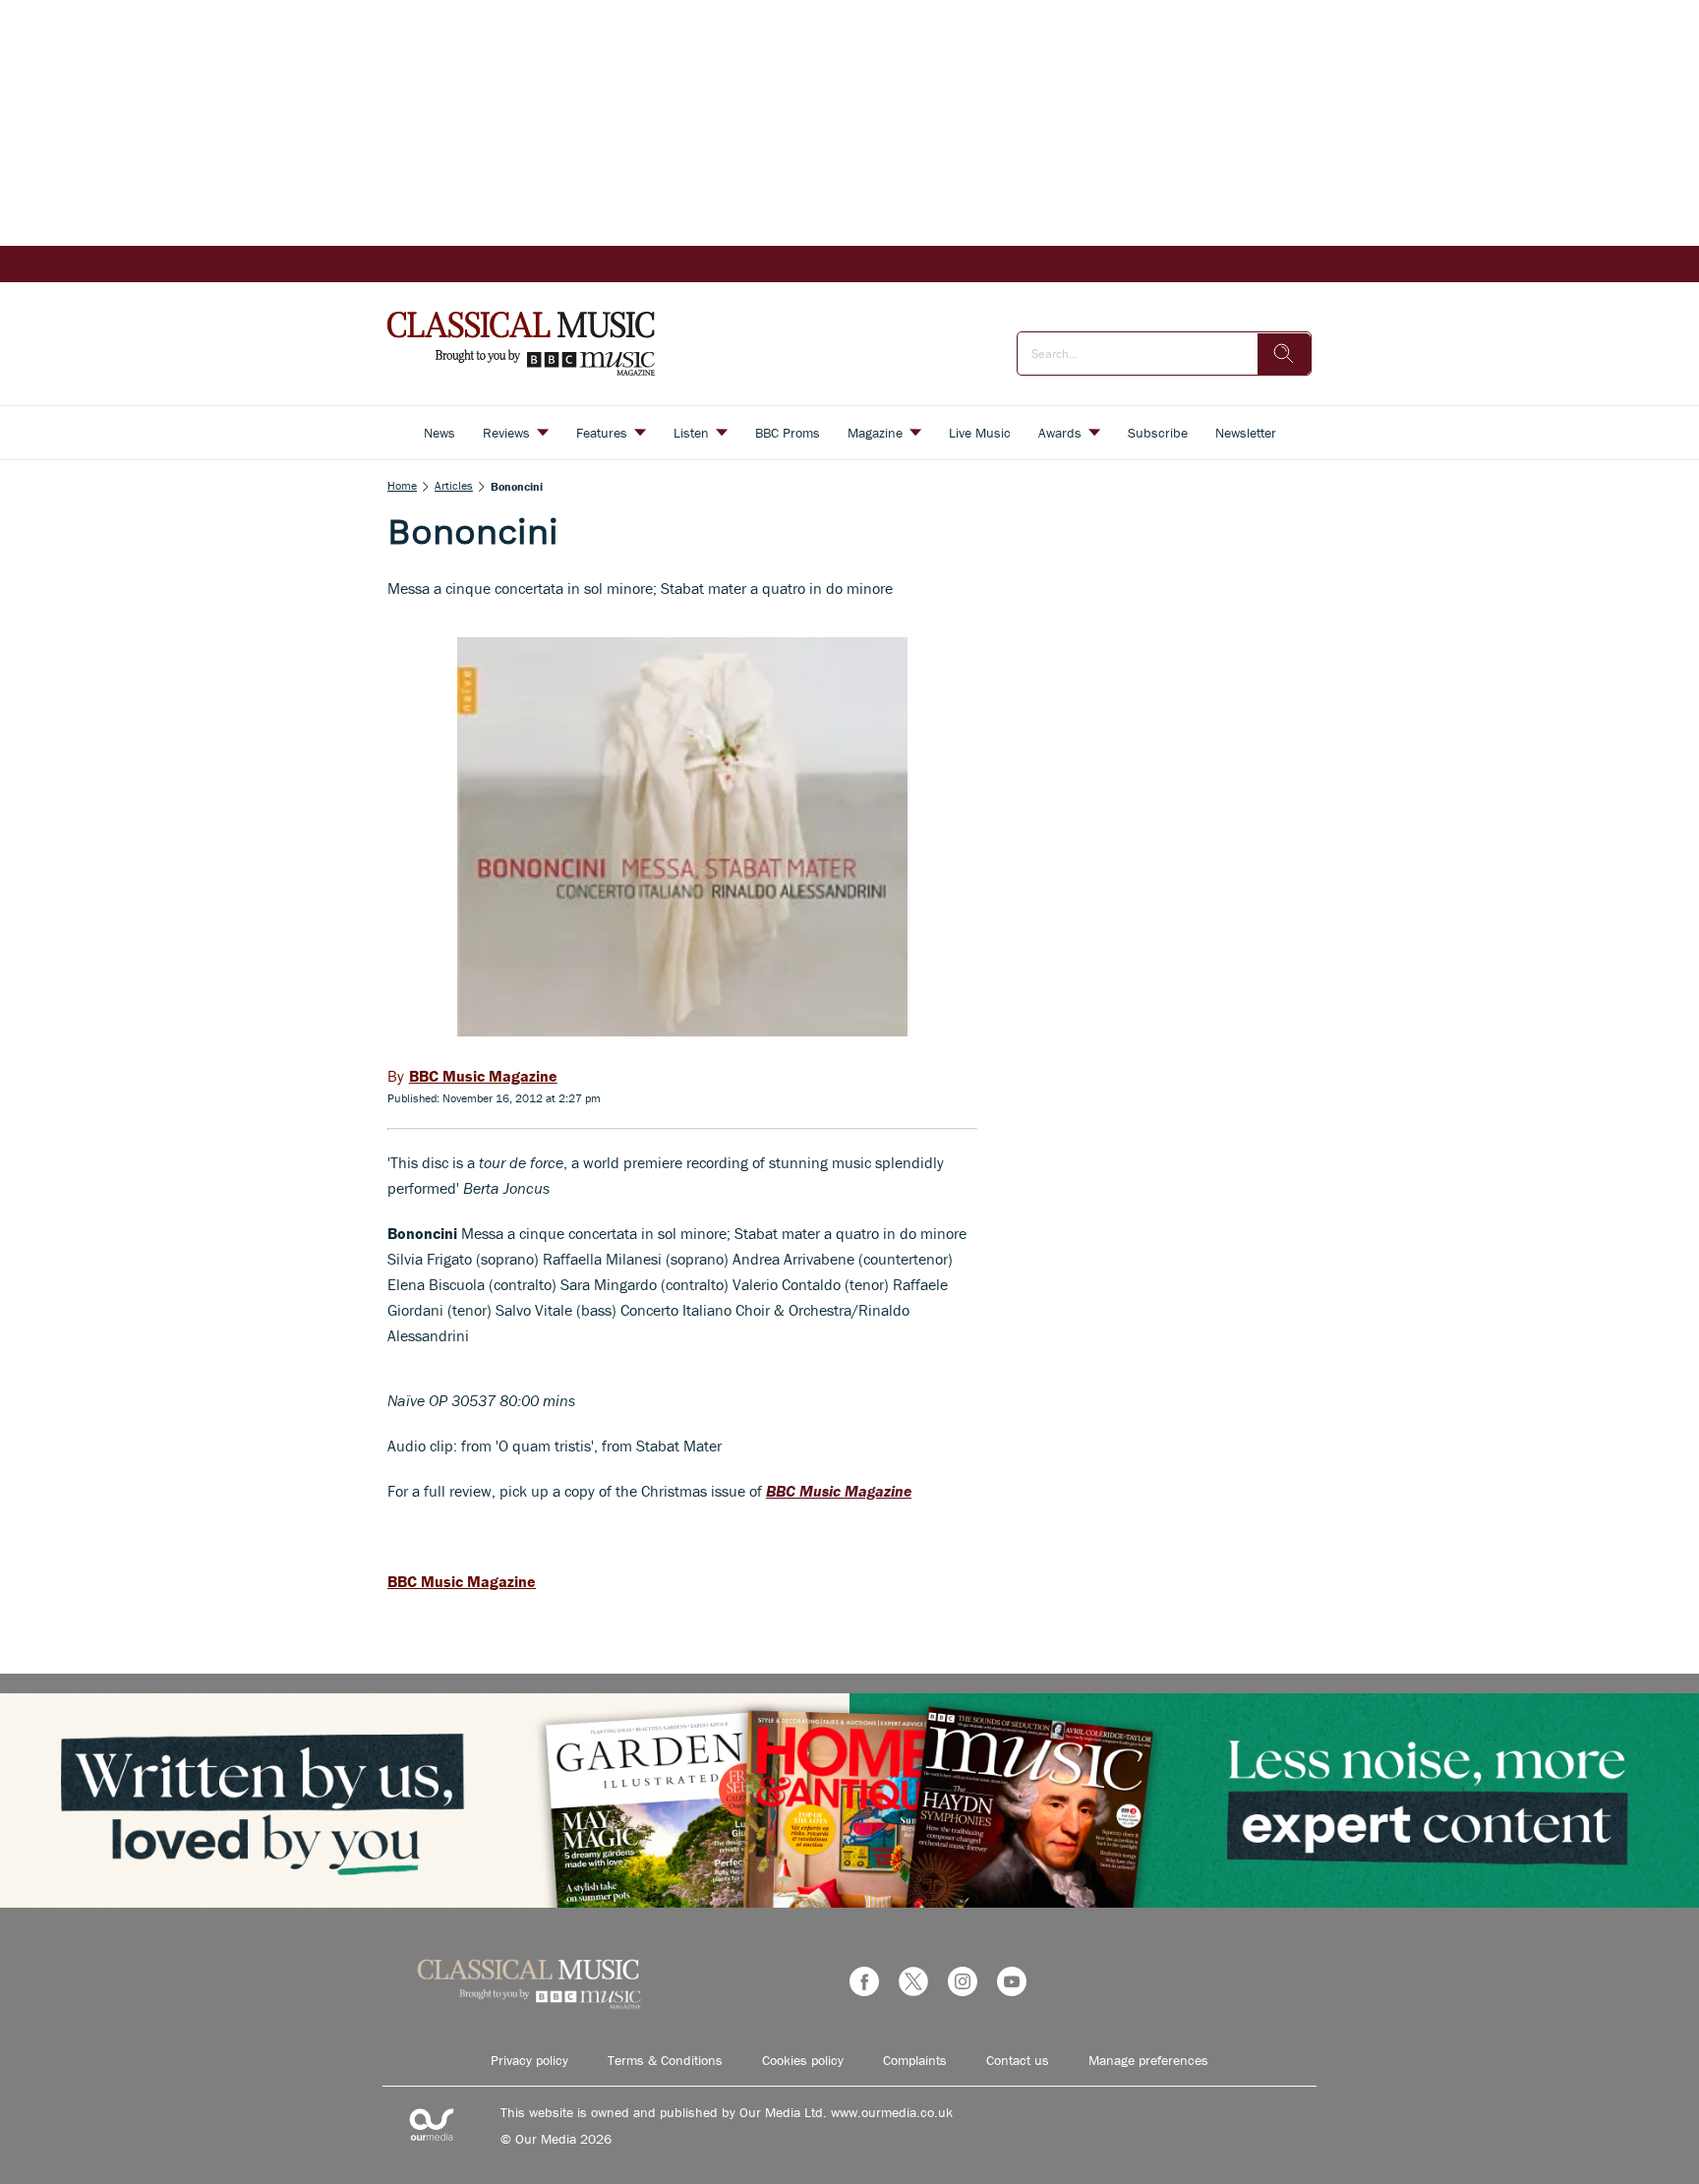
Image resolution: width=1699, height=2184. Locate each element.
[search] (1284, 354)
